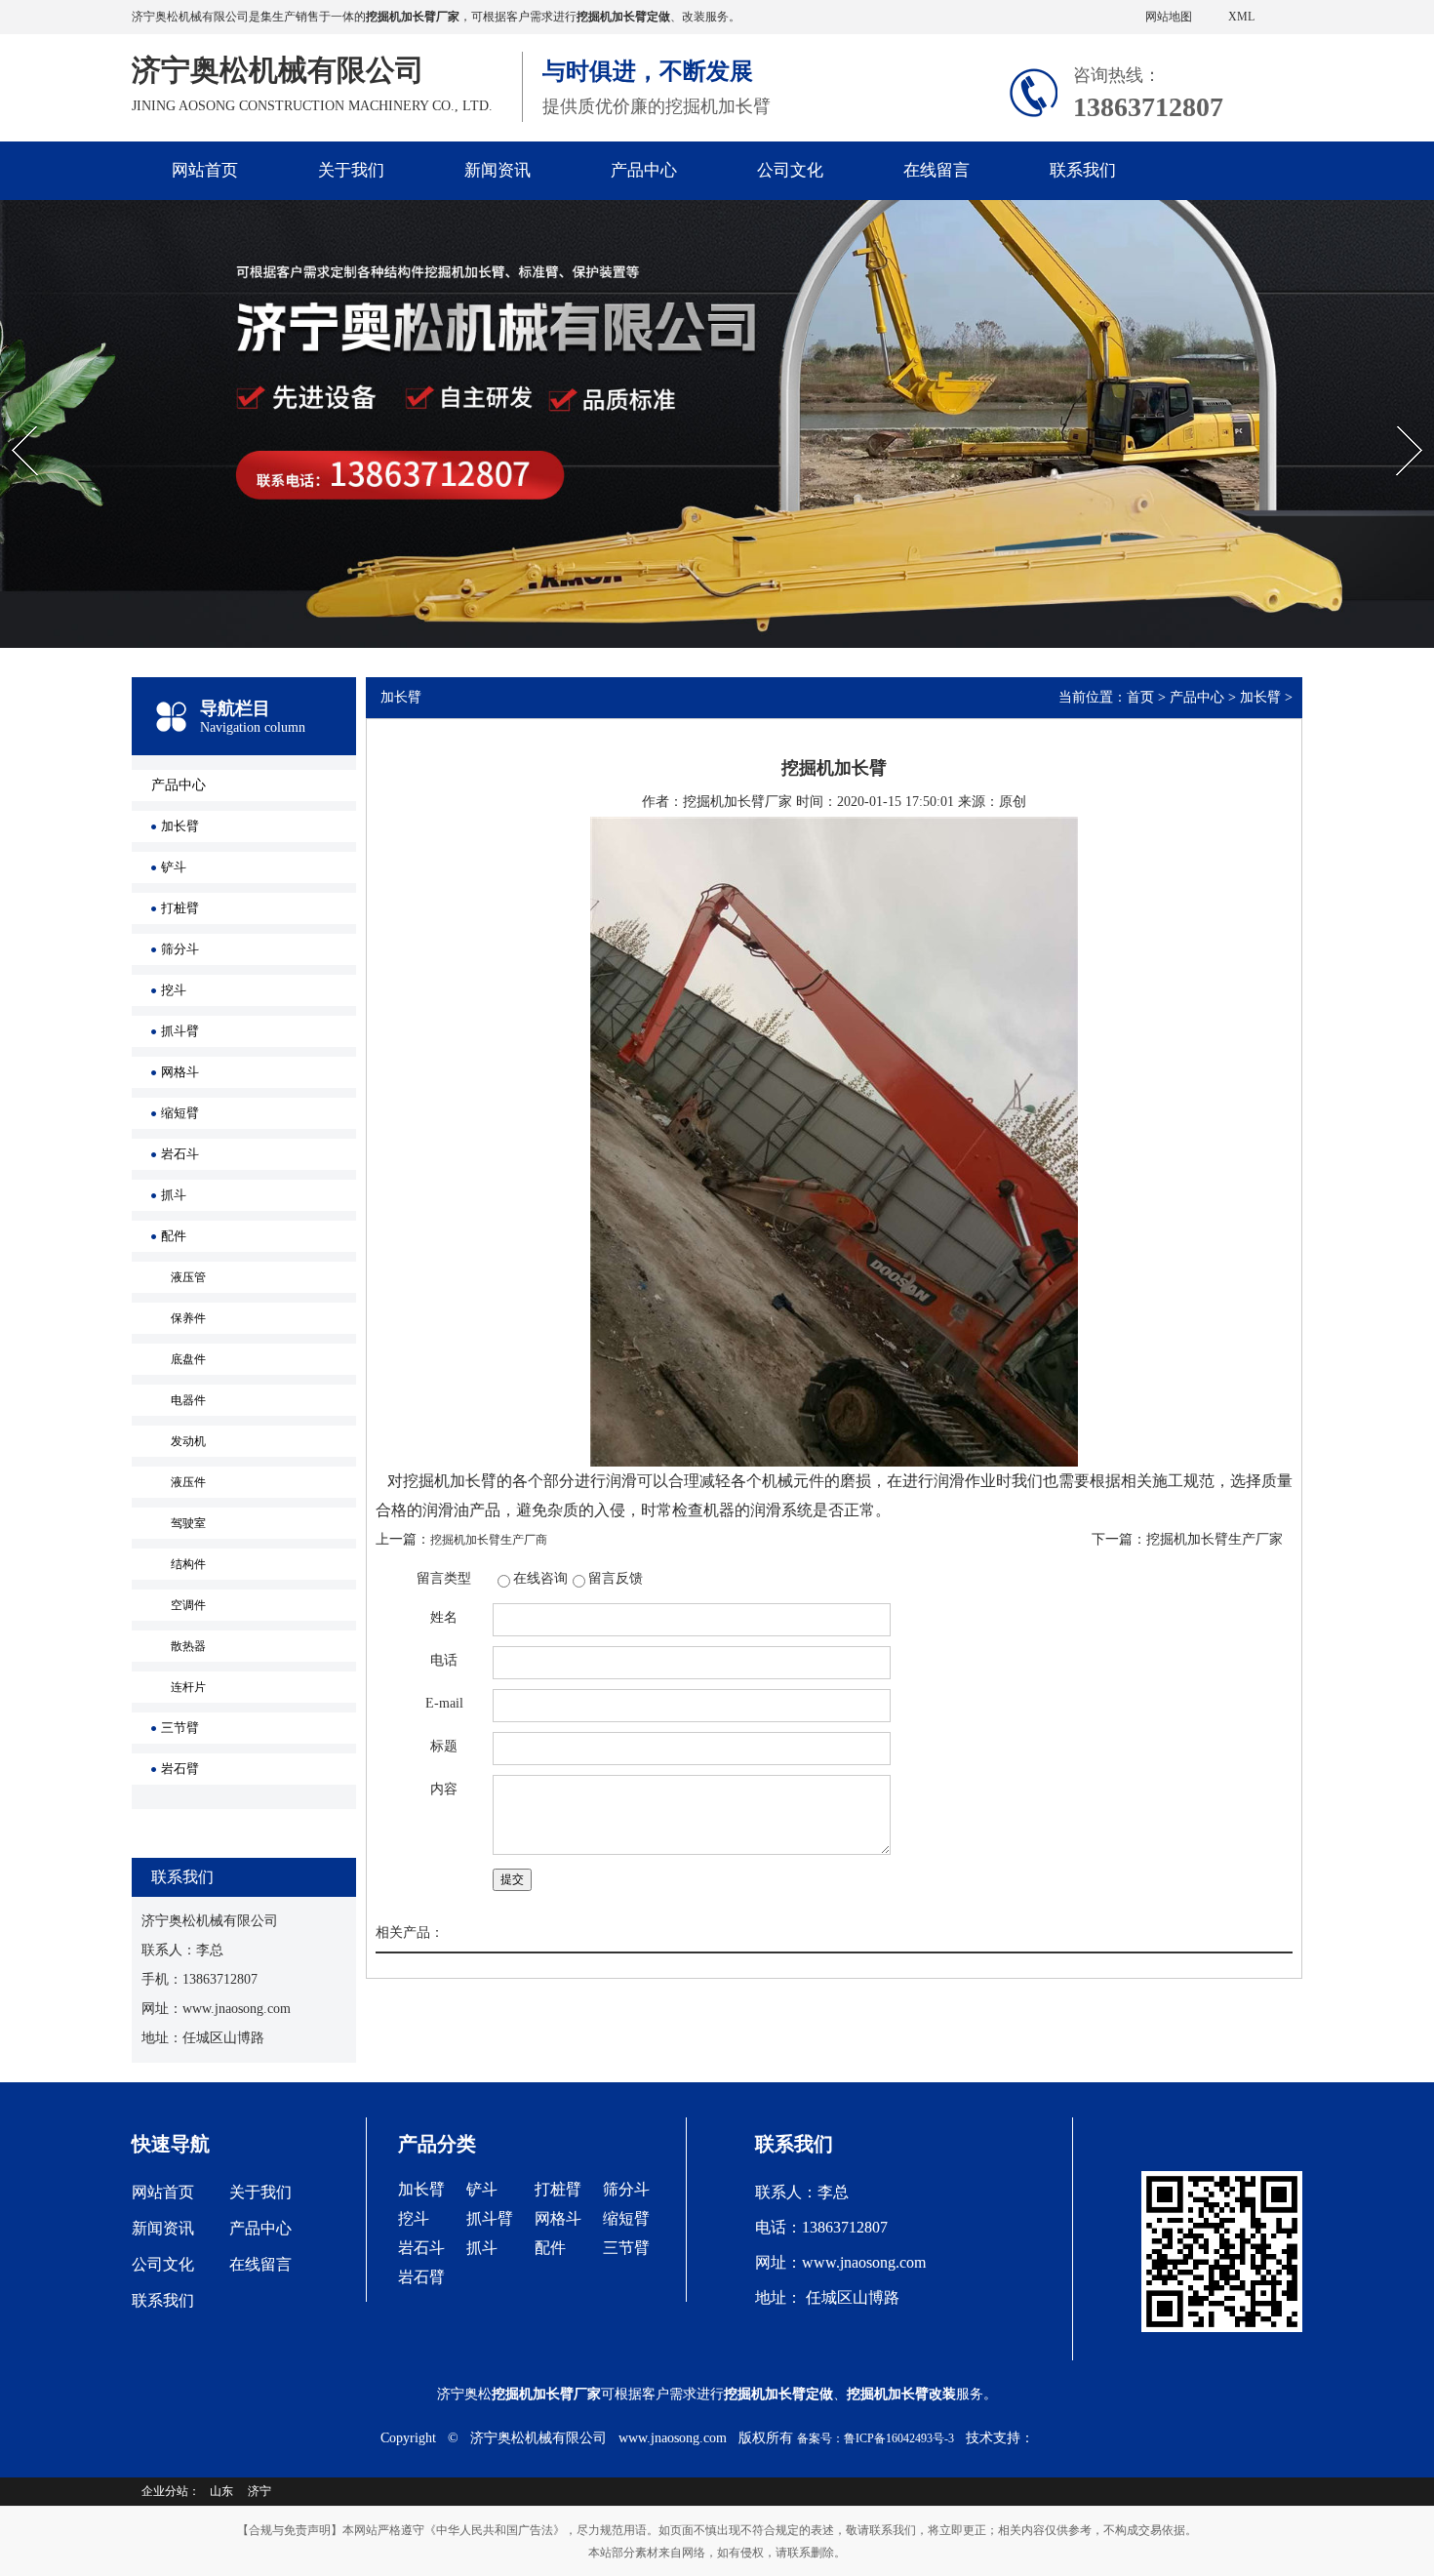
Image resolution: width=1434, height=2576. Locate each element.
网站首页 (205, 170)
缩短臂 (180, 1113)
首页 (1140, 697)
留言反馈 (616, 1578)
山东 (221, 2491)
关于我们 (351, 170)
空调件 (188, 1605)
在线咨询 (540, 1578)
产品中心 (644, 170)
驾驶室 (188, 1523)
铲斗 (174, 867)
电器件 (188, 1400)
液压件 (188, 1482)
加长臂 (180, 826)
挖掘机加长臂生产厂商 (489, 1540)
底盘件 (188, 1359)
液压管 (188, 1277)
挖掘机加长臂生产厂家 (1215, 1539)
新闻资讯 (498, 170)
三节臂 (180, 1728)
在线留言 (936, 170)
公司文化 (790, 170)
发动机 (188, 1441)
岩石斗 (180, 1154)
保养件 (188, 1318)
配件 (174, 1236)
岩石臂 (180, 1769)
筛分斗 (180, 949)
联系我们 (1083, 170)
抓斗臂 (180, 1031)
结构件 (188, 1564)
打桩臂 (180, 908)
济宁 (259, 2491)
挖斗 (174, 990)
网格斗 (180, 1072)
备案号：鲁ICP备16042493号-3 (876, 2438)
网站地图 (1169, 17)
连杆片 (188, 1687)
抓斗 (174, 1195)
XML (1241, 17)
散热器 (188, 1646)
